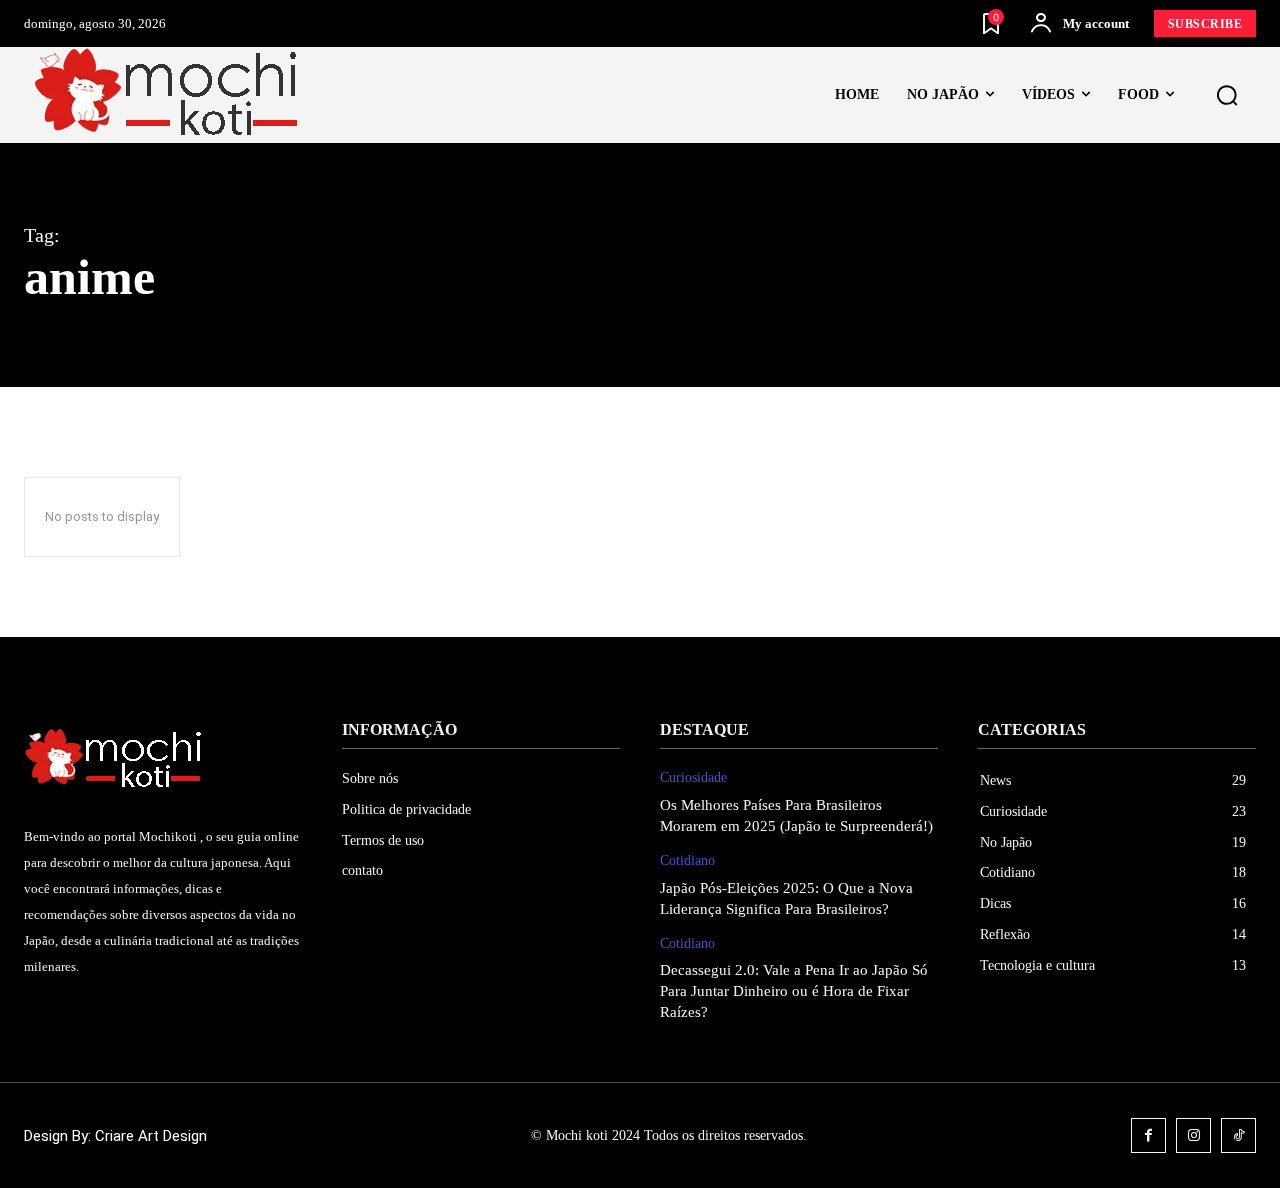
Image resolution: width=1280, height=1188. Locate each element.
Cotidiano (687, 860)
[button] (1227, 96)
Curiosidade (693, 777)
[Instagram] (1193, 1135)
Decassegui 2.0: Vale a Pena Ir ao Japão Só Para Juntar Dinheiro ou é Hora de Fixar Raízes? (794, 991)
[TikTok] (1238, 1135)
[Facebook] (1148, 1135)
